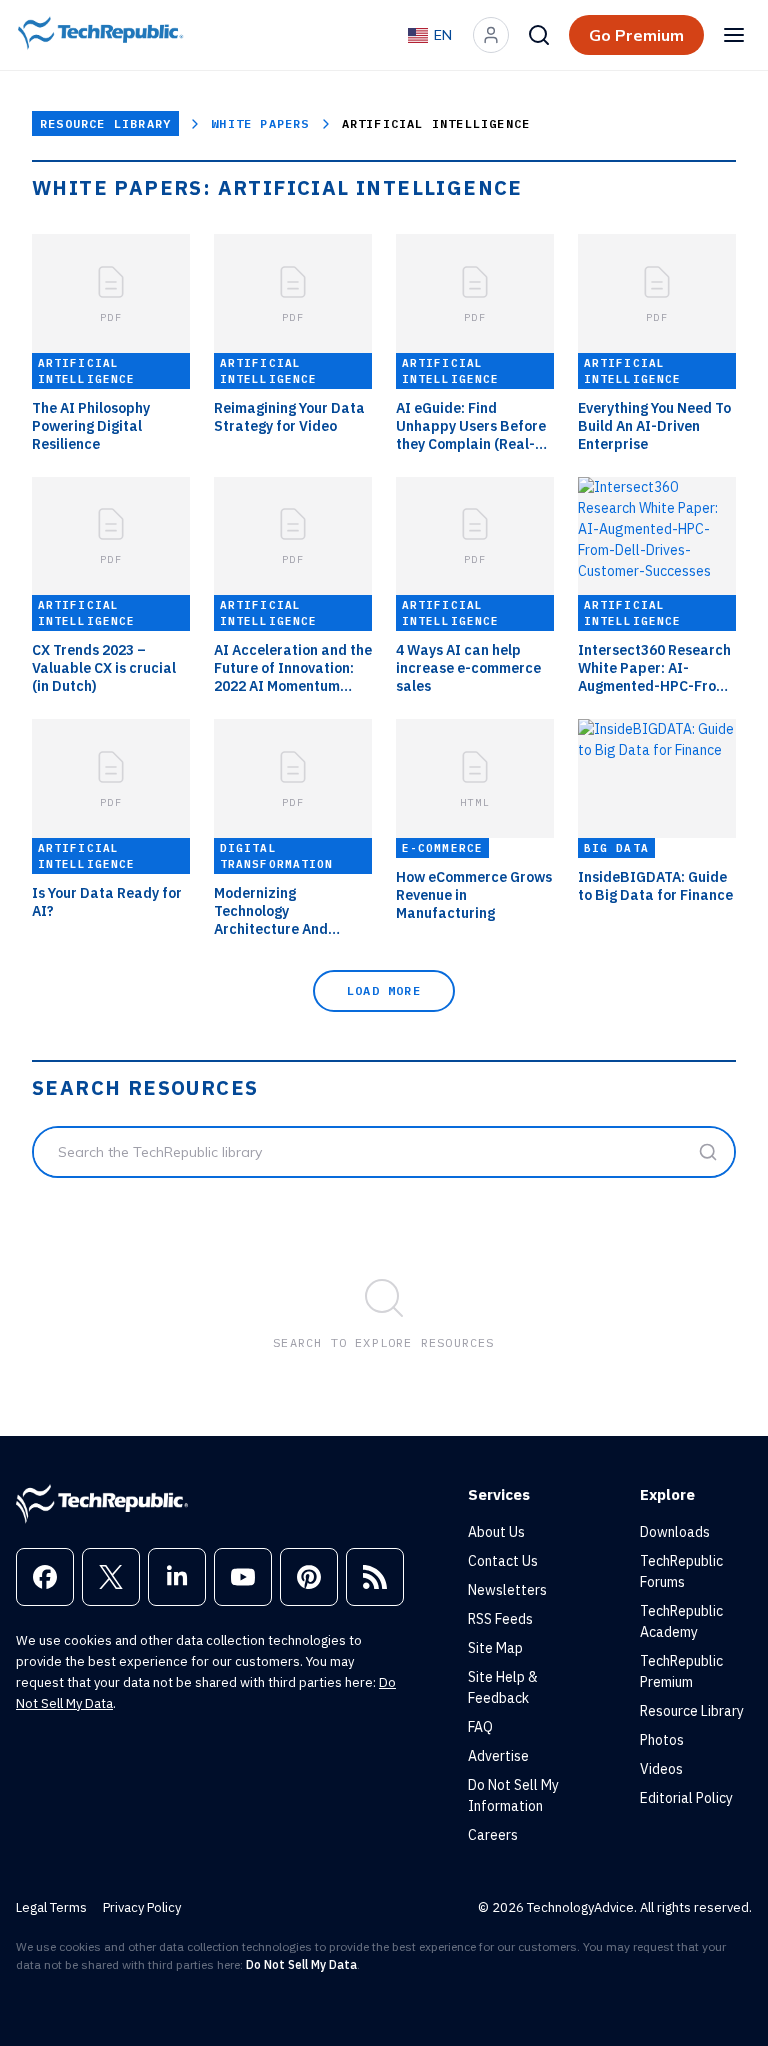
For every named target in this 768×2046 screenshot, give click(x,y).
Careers (493, 1835)
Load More (384, 990)
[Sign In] (491, 35)
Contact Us (503, 1561)
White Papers (260, 123)
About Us (496, 1532)
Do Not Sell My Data (301, 1964)
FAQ (480, 1727)
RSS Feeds (500, 1619)
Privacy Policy (142, 1907)
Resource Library (105, 123)
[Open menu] (734, 35)
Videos (661, 1769)
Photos (662, 1740)
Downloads (675, 1532)
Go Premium (636, 35)
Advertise (498, 1756)
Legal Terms (51, 1907)
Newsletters (507, 1590)
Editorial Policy (686, 1798)
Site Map (495, 1648)
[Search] (539, 35)
